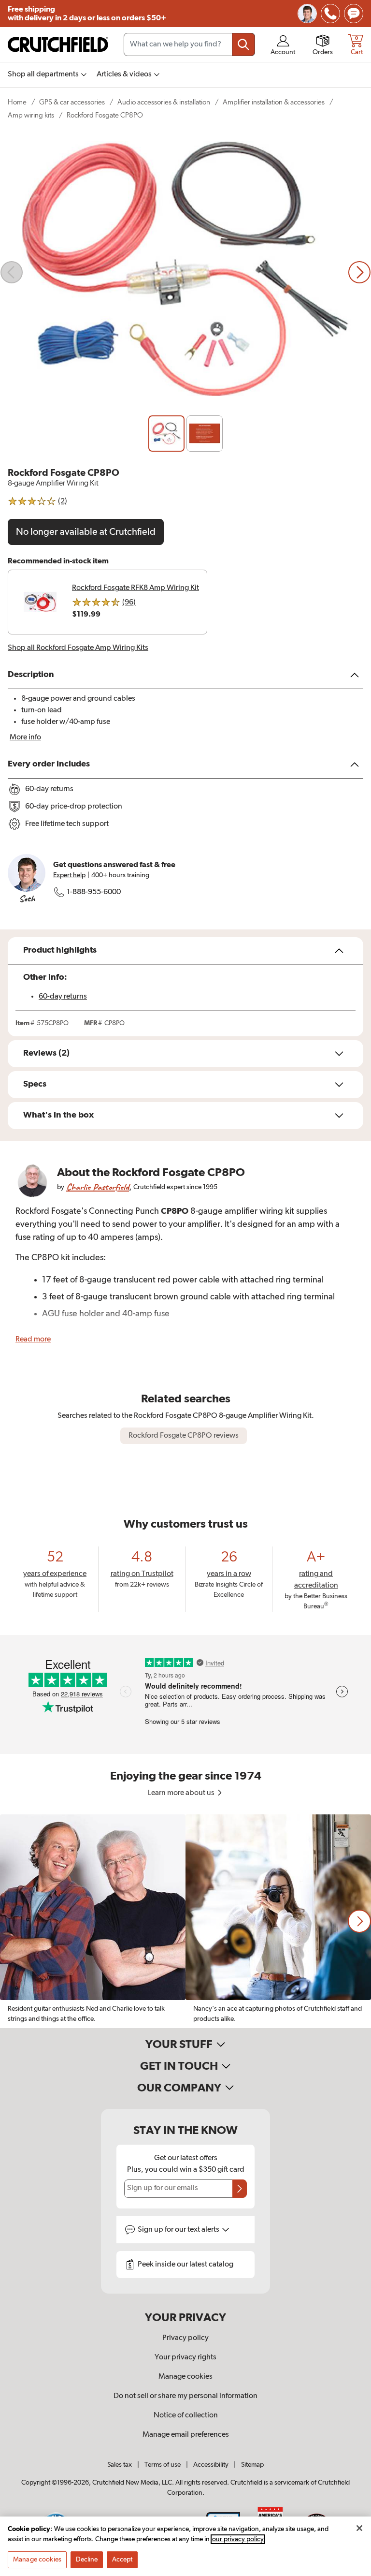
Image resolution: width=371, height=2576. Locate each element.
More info (25, 737)
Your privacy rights (185, 2357)
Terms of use (163, 2465)
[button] (359, 1921)
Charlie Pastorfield (98, 1187)
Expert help (69, 875)
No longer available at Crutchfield (86, 532)
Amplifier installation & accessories (274, 102)
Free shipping (87, 14)
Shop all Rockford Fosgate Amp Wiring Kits (78, 648)
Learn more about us (182, 1793)
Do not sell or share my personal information (185, 2396)
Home (17, 102)
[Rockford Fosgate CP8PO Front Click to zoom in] (185, 272)
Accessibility (211, 2465)
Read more (33, 1340)
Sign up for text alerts (179, 2230)
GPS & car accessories (72, 102)
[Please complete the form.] (240, 2189)
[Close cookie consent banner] (359, 2528)
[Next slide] (359, 272)
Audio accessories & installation (164, 102)
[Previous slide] (12, 272)
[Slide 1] (166, 434)
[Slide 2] (205, 434)
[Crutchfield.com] (58, 44)
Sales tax (120, 2465)
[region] (185, 1921)
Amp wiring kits (31, 115)
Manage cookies (185, 2377)
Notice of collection (186, 2415)
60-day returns (63, 997)
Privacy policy (185, 2338)
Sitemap (252, 2465)
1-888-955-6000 (94, 892)
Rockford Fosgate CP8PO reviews (184, 1436)
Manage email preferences (186, 2435)
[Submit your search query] (243, 44)
